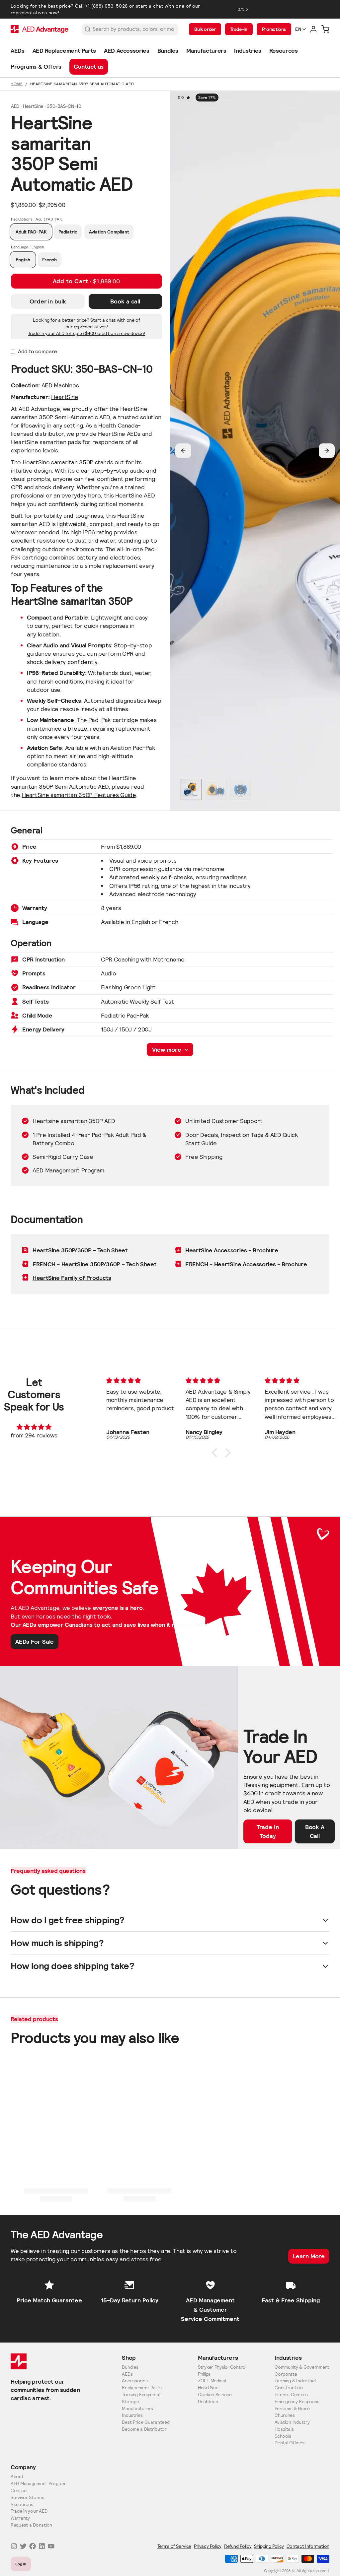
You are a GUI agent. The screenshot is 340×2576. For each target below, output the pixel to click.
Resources (22, 2505)
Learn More (309, 2256)
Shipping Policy (269, 2546)
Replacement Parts (142, 2388)
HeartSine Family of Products (72, 1278)
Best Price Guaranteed (146, 2422)
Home (17, 84)
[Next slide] (327, 451)
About (17, 2477)
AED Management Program (39, 2484)
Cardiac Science (215, 2395)
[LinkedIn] (42, 2546)
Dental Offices (289, 2443)
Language (28, 247)
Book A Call (315, 1831)
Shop (129, 2358)
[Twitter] (23, 2546)
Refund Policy (238, 2546)
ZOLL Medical (212, 2381)
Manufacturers (137, 2409)
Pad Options (36, 219)
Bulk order (205, 29)
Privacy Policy (208, 2546)
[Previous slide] (183, 451)
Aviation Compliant (109, 232)
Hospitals (284, 2429)
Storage (130, 2402)
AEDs (127, 2374)
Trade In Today (268, 1831)
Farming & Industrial (295, 2381)
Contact (19, 2491)
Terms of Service (174, 2546)
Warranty (20, 2518)
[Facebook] (33, 2546)
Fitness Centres (291, 2395)
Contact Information (308, 2546)
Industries (132, 2415)
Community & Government (302, 2367)
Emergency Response (297, 2402)
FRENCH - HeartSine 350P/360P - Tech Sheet (94, 1264)
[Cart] (325, 29)
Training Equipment (141, 2395)
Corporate (286, 2374)
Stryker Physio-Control (222, 2367)
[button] (86, 281)
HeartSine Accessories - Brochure (232, 1250)
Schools (283, 2436)
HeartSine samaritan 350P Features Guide (79, 795)
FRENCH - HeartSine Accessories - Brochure (246, 1264)
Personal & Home (292, 2409)
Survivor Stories (27, 2498)
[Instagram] (14, 2546)
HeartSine (65, 397)
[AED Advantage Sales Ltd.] (40, 29)
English (23, 260)
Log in (21, 2564)
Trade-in (239, 29)
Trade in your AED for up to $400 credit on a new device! (87, 333)
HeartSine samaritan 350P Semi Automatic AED (82, 84)
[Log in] (313, 29)
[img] (34, 1427)
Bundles (130, 2367)
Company (23, 2467)
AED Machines (60, 385)
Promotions (274, 29)
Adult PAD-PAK (31, 232)
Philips (204, 2374)
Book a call (125, 301)
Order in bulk (48, 301)
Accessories (135, 2381)
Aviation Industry (292, 2422)
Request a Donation (31, 2525)
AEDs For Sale (35, 1642)
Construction (289, 2388)
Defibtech (208, 2402)
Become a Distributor (144, 2429)
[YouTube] (51, 2546)
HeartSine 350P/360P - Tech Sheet (80, 1250)
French (49, 260)
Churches (285, 2415)
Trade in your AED (29, 2511)
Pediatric (68, 232)
